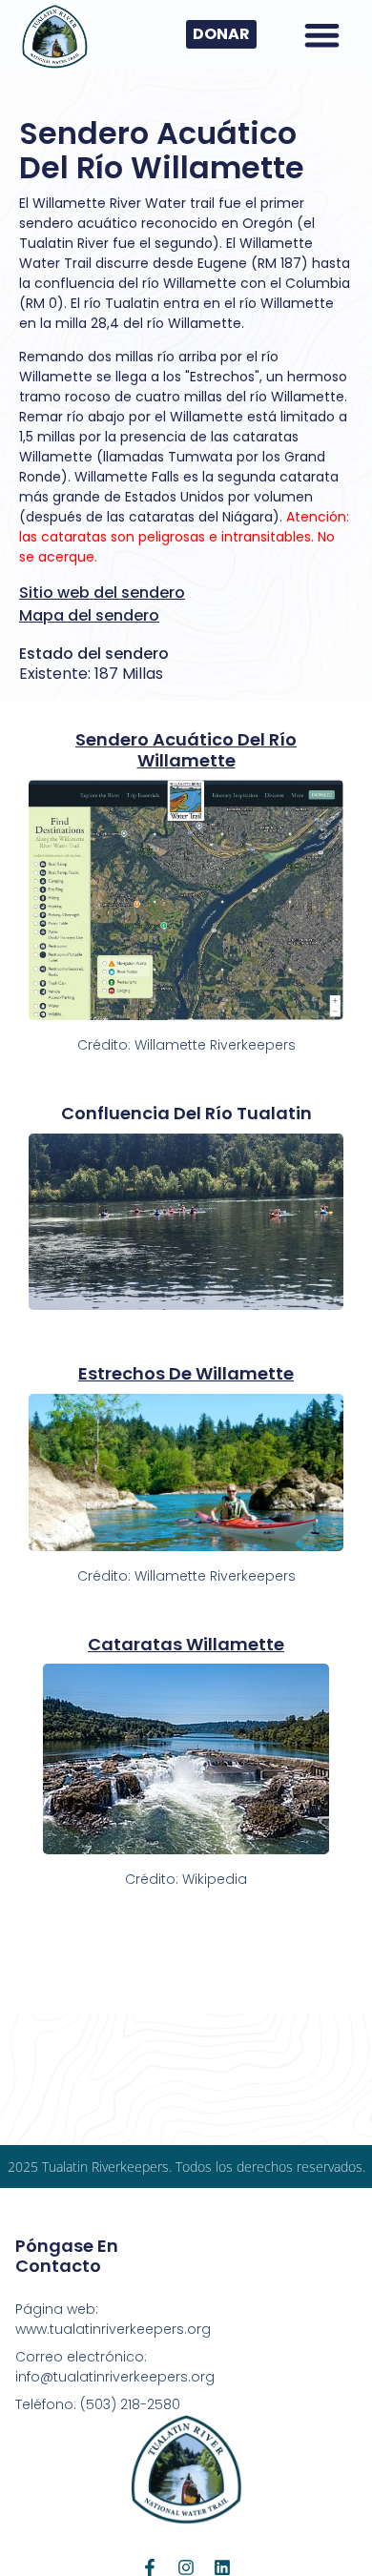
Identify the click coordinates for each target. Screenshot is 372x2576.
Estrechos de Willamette (186, 1373)
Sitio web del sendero (102, 593)
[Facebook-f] (150, 2567)
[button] (322, 35)
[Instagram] (186, 2567)
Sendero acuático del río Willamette (186, 750)
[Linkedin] (222, 2567)
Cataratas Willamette (186, 1644)
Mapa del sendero (89, 615)
